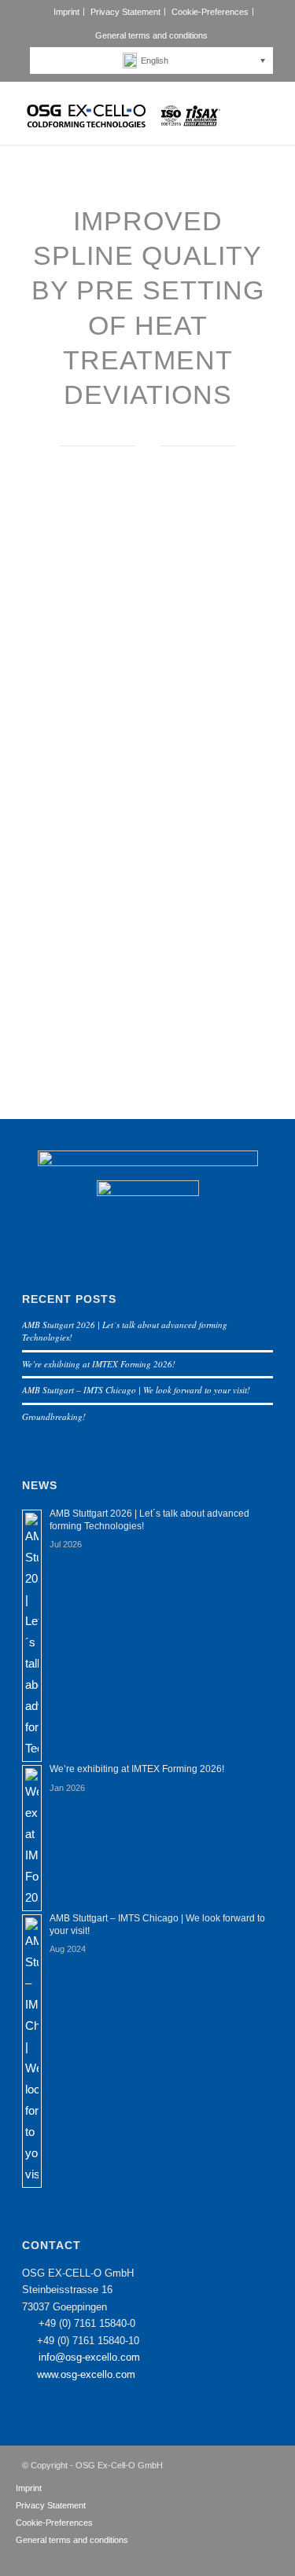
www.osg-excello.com (86, 2374)
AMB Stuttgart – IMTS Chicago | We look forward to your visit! (136, 1390)
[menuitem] (67, 12)
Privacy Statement (125, 12)
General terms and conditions (151, 35)
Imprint (66, 12)
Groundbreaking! (54, 1416)
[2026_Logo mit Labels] (122, 113)
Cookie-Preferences (210, 12)
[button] (155, 61)
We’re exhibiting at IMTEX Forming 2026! (99, 1364)
